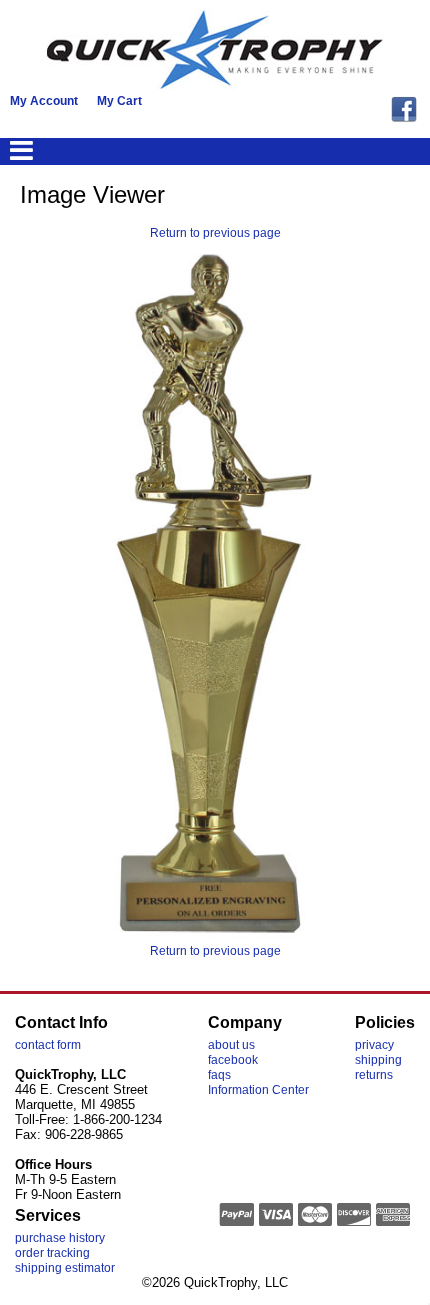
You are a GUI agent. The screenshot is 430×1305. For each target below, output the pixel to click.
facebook (233, 1060)
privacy (374, 1045)
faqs (219, 1075)
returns (374, 1075)
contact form (48, 1045)
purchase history (60, 1238)
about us (231, 1045)
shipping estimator (65, 1268)
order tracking (52, 1253)
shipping (378, 1060)
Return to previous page (215, 233)
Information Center (258, 1090)
